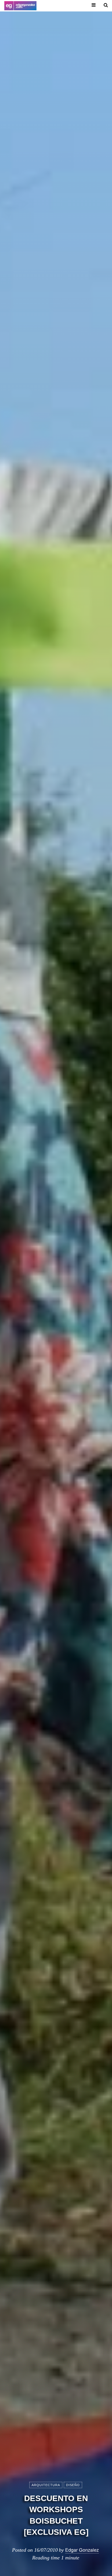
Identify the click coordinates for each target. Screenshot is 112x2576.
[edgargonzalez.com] (20, 6)
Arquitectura (46, 2485)
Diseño (73, 2485)
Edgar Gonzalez (82, 2550)
